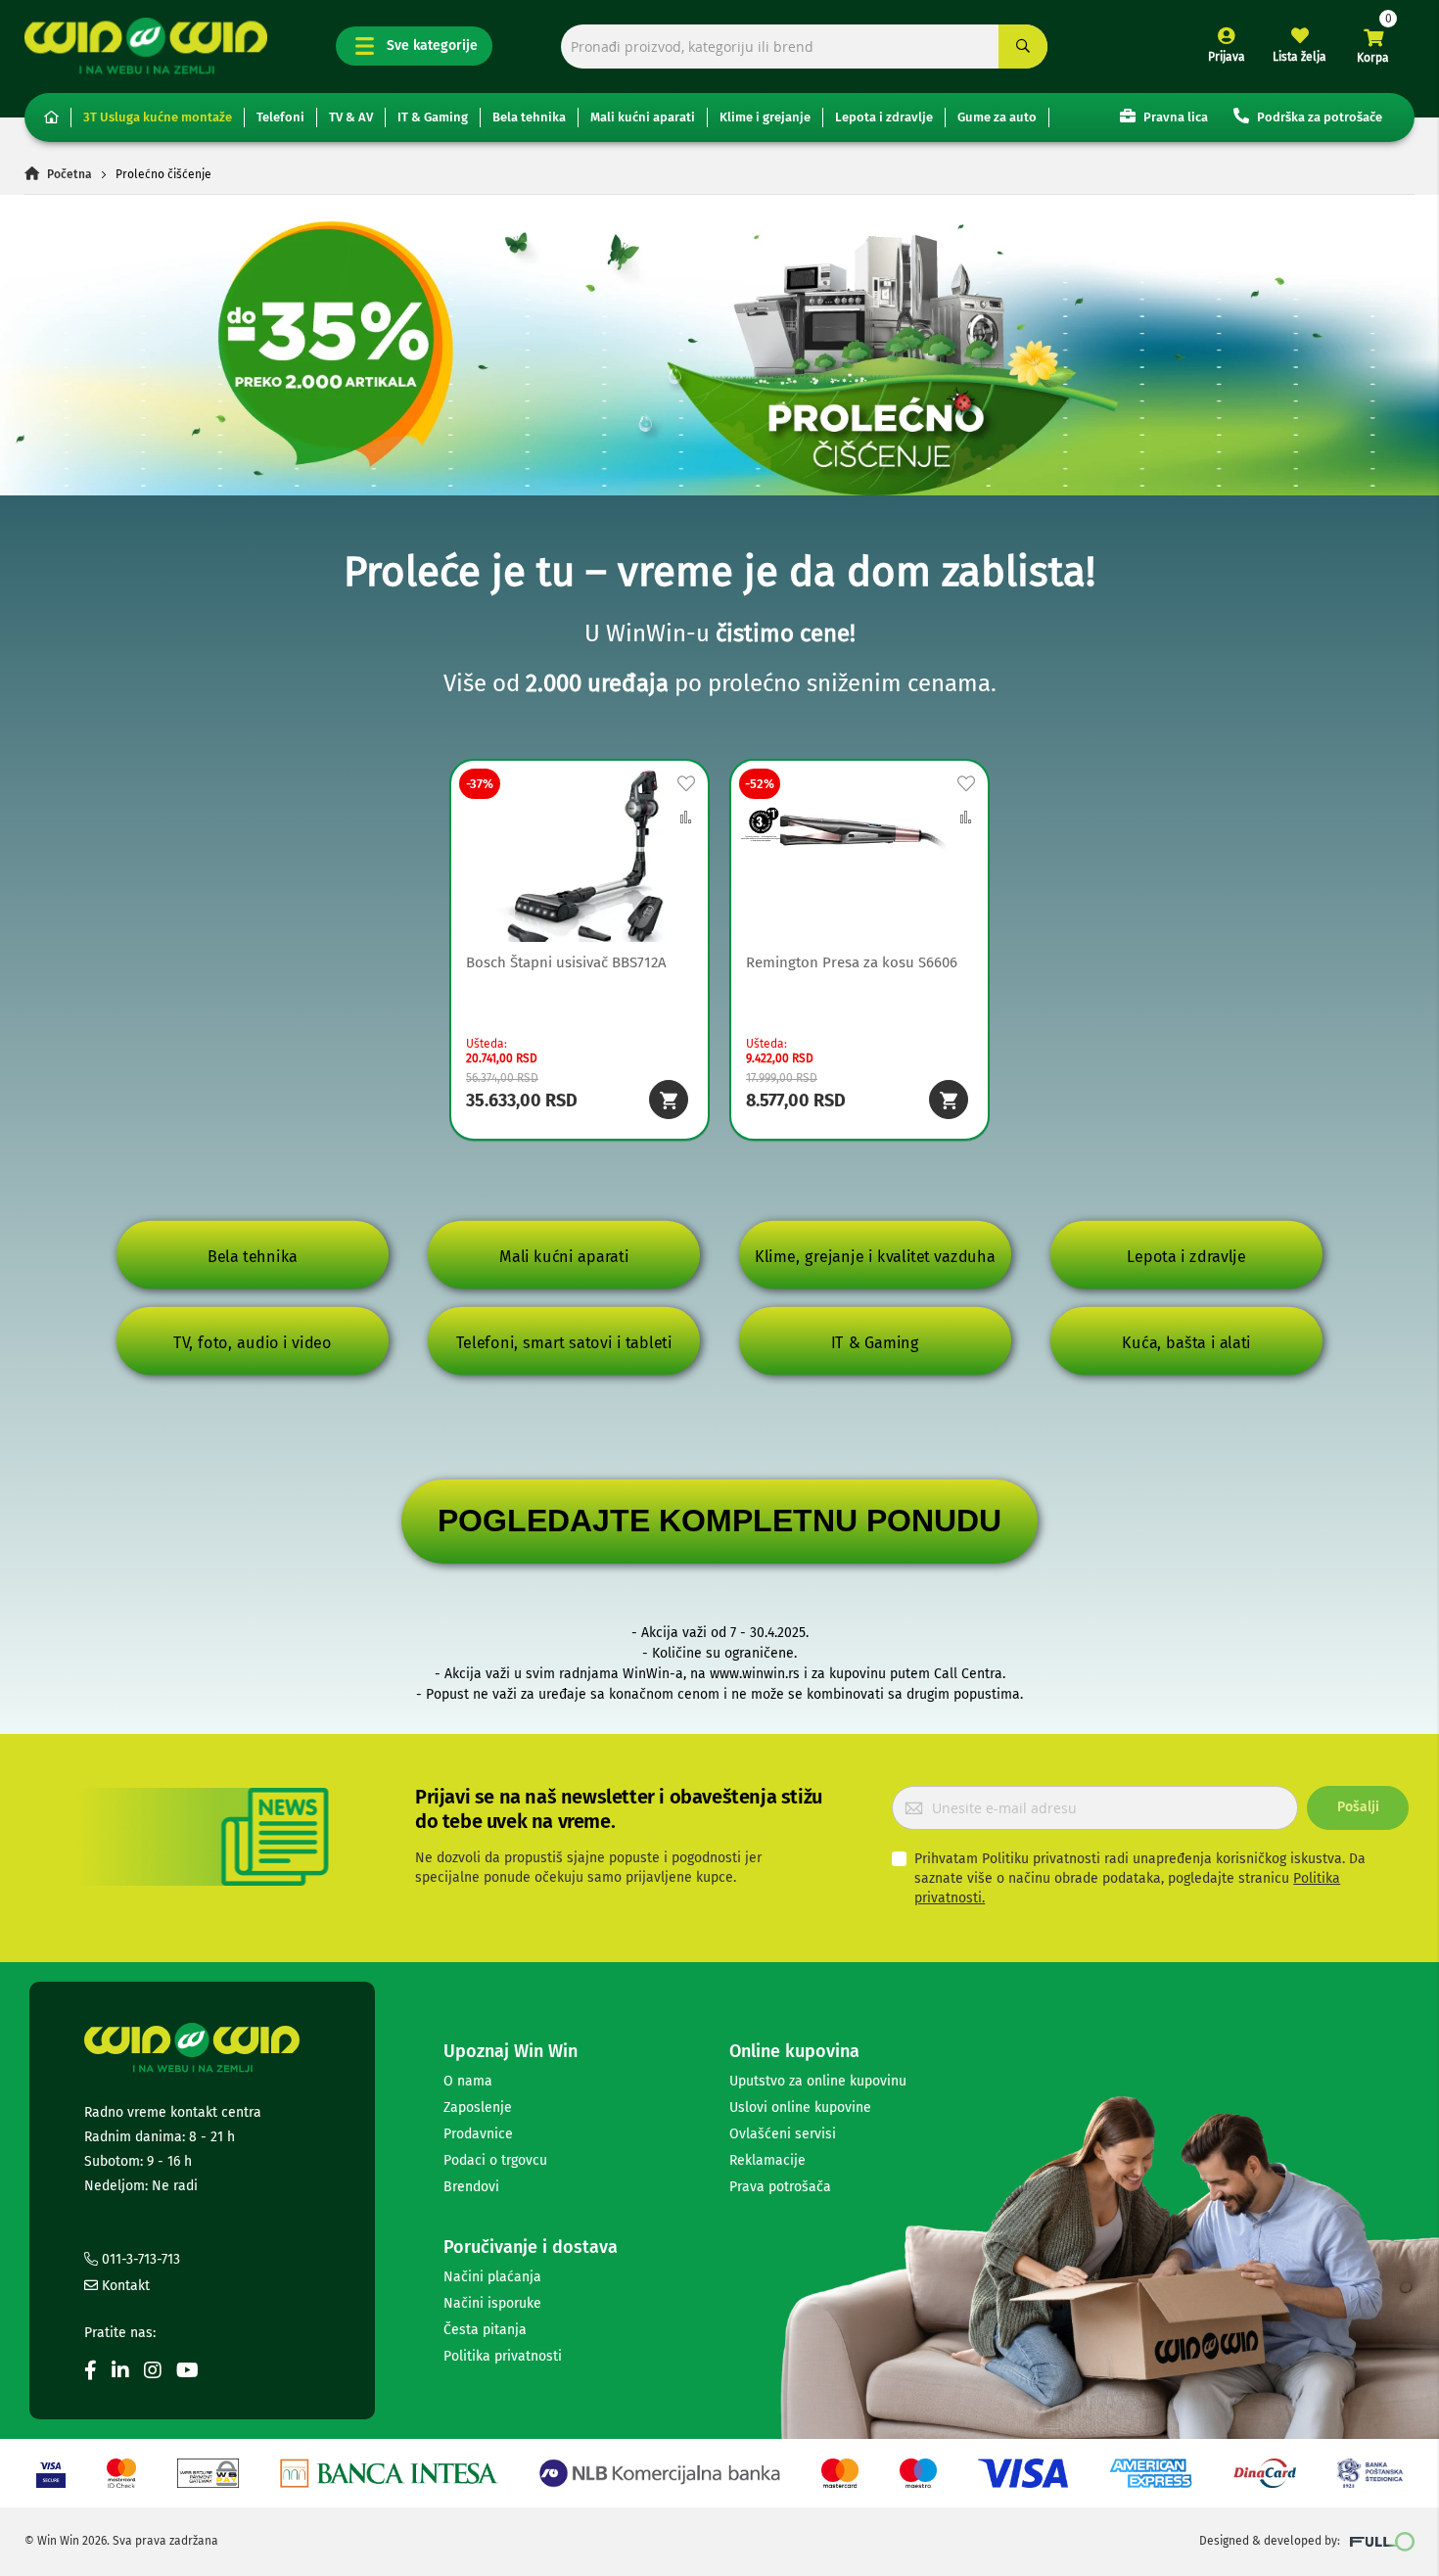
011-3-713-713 (139, 2259)
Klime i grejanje (765, 117)
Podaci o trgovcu (495, 2160)
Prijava (1227, 57)
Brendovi (471, 2187)
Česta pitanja (485, 2330)
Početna (70, 174)
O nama (468, 2081)
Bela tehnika (529, 117)
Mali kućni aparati (643, 117)
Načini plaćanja (492, 2277)
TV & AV (351, 117)
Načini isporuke (492, 2303)
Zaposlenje (478, 2108)
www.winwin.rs (755, 1674)
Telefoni (280, 117)
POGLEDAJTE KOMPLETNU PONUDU (719, 1521)
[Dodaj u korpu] (669, 1100)
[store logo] (146, 46)
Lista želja (1300, 57)
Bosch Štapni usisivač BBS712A (566, 962)
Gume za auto (997, 117)
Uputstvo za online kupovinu (818, 2081)
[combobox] (804, 47)
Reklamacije (767, 2160)
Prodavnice (478, 2134)
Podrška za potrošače (1318, 117)
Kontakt (124, 2286)
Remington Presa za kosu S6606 (852, 962)
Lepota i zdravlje (884, 117)
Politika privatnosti (503, 2356)
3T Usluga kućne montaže (158, 117)
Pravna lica (1174, 117)
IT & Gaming (433, 117)
